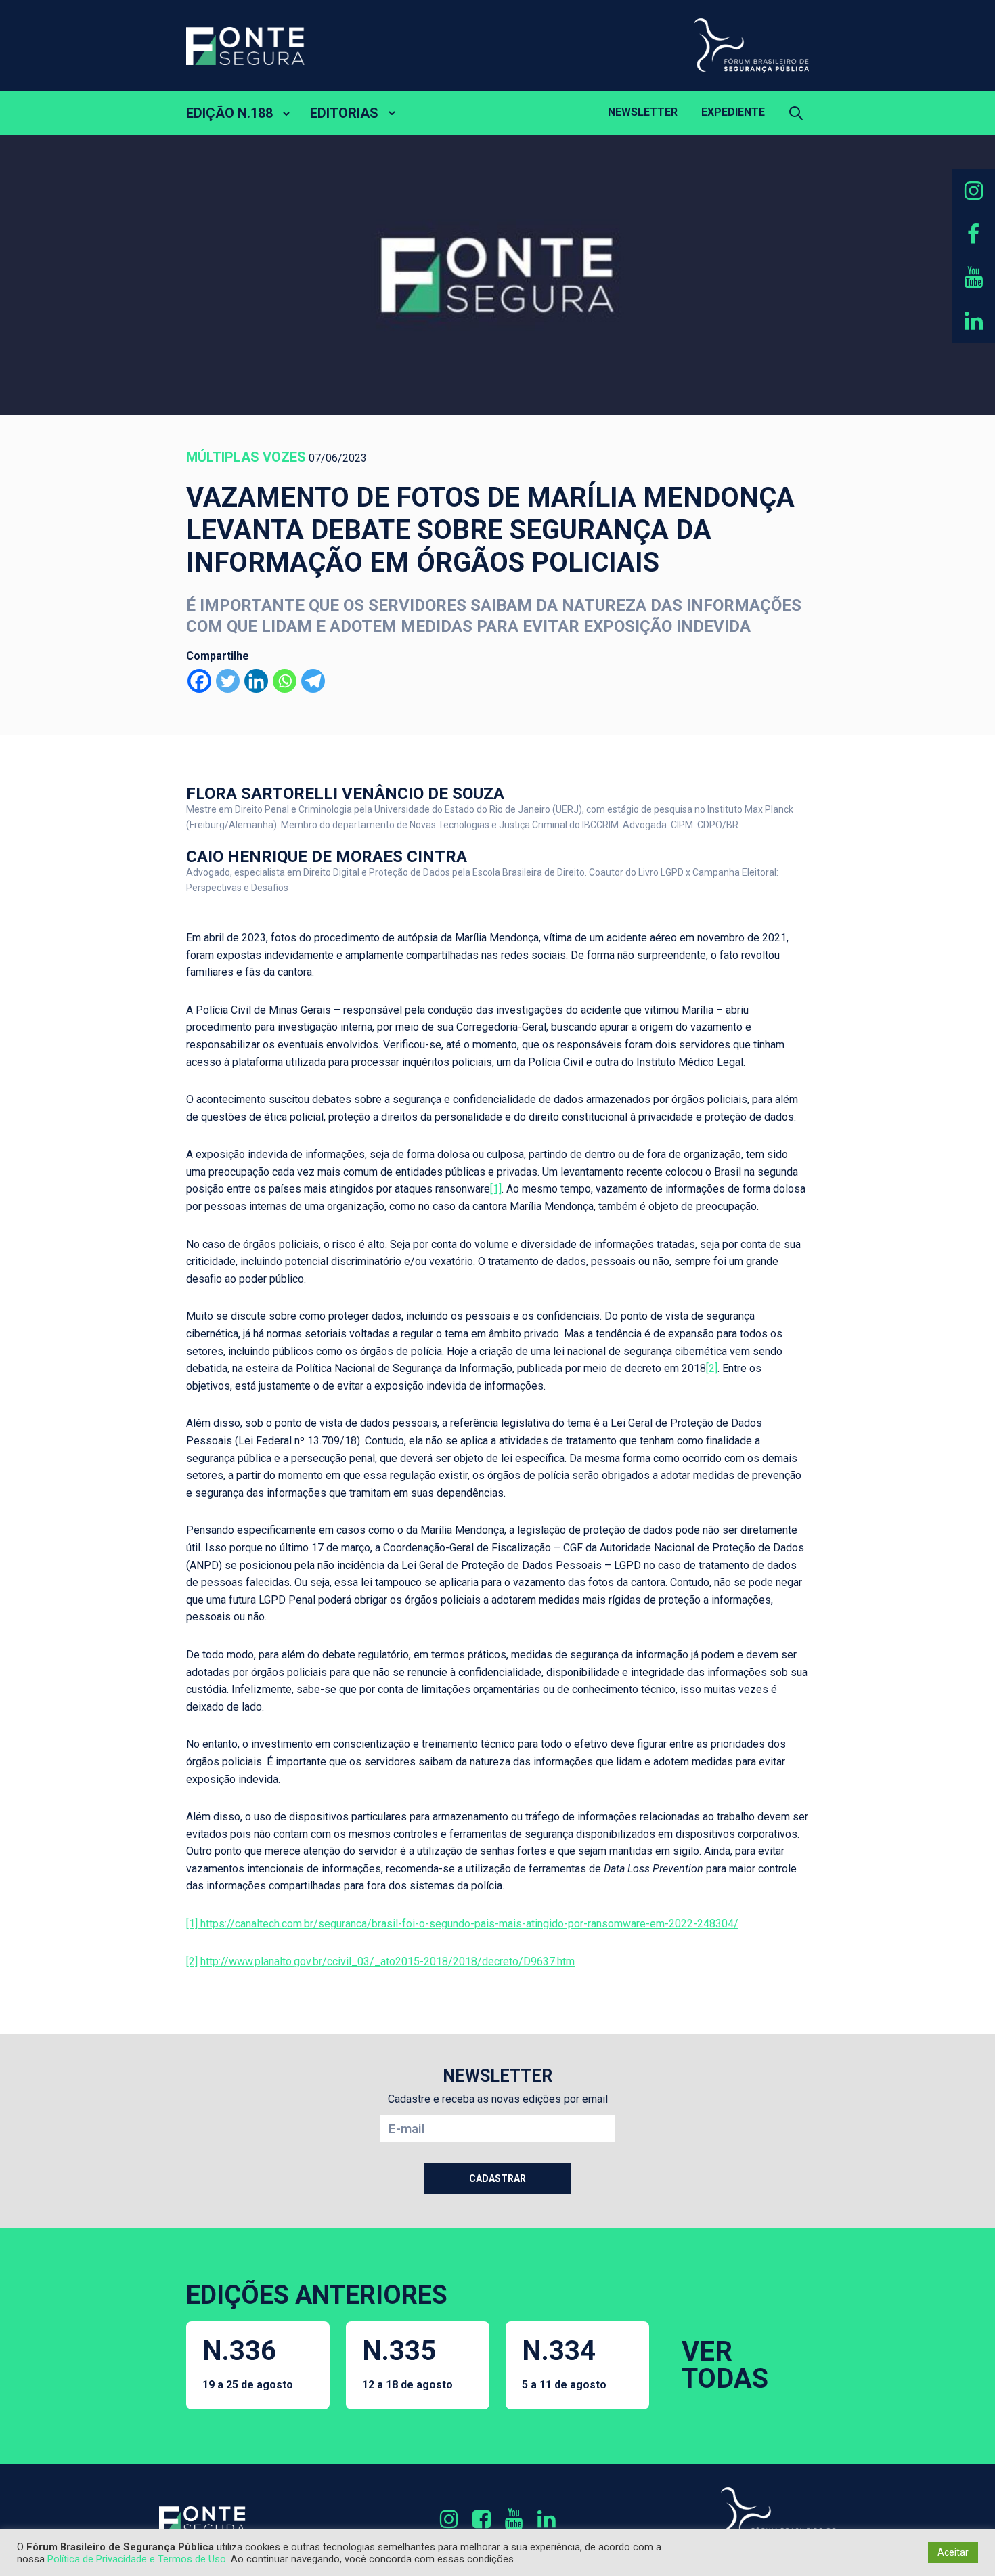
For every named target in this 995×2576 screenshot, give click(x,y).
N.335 (407, 2363)
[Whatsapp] (285, 681)
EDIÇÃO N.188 (229, 113)
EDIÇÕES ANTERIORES (317, 2295)
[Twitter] (228, 681)
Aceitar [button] (953, 2552)
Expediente (733, 112)
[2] (712, 1368)
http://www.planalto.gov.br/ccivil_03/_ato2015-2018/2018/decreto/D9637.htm (388, 1961)
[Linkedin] (256, 681)
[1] (496, 1189)
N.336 (248, 2363)
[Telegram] (313, 681)
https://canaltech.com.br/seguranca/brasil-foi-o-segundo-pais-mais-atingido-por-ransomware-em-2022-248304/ (468, 1924)
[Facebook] (199, 681)
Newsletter (643, 112)
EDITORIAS (344, 113)
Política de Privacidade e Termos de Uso (137, 2559)
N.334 (564, 2363)
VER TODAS (725, 2365)
